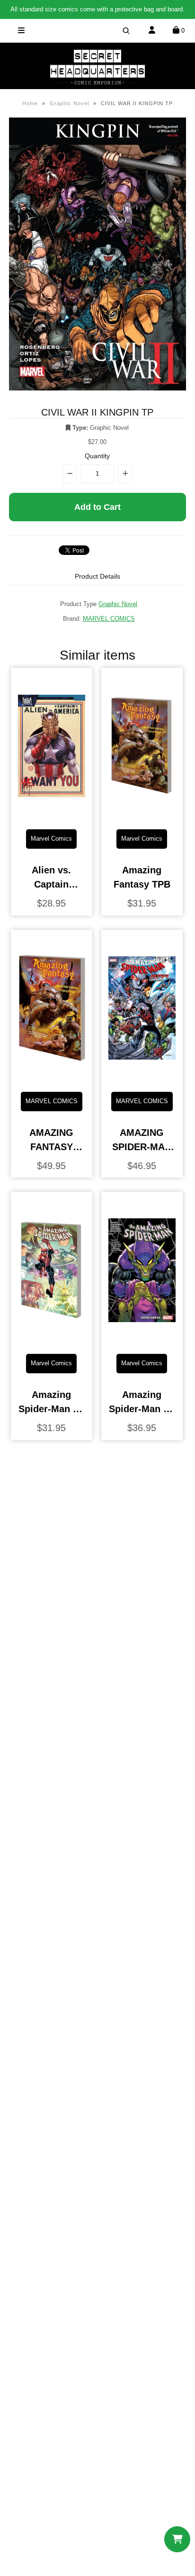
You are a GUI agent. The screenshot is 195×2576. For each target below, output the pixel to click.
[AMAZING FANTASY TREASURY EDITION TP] (52, 1077)
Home (30, 103)
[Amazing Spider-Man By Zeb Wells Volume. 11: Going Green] (142, 1339)
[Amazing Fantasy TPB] (142, 815)
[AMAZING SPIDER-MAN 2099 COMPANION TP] (142, 1077)
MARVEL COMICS (109, 619)
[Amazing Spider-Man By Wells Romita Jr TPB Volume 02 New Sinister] (52, 1339)
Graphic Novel (69, 103)
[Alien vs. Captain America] (52, 815)
